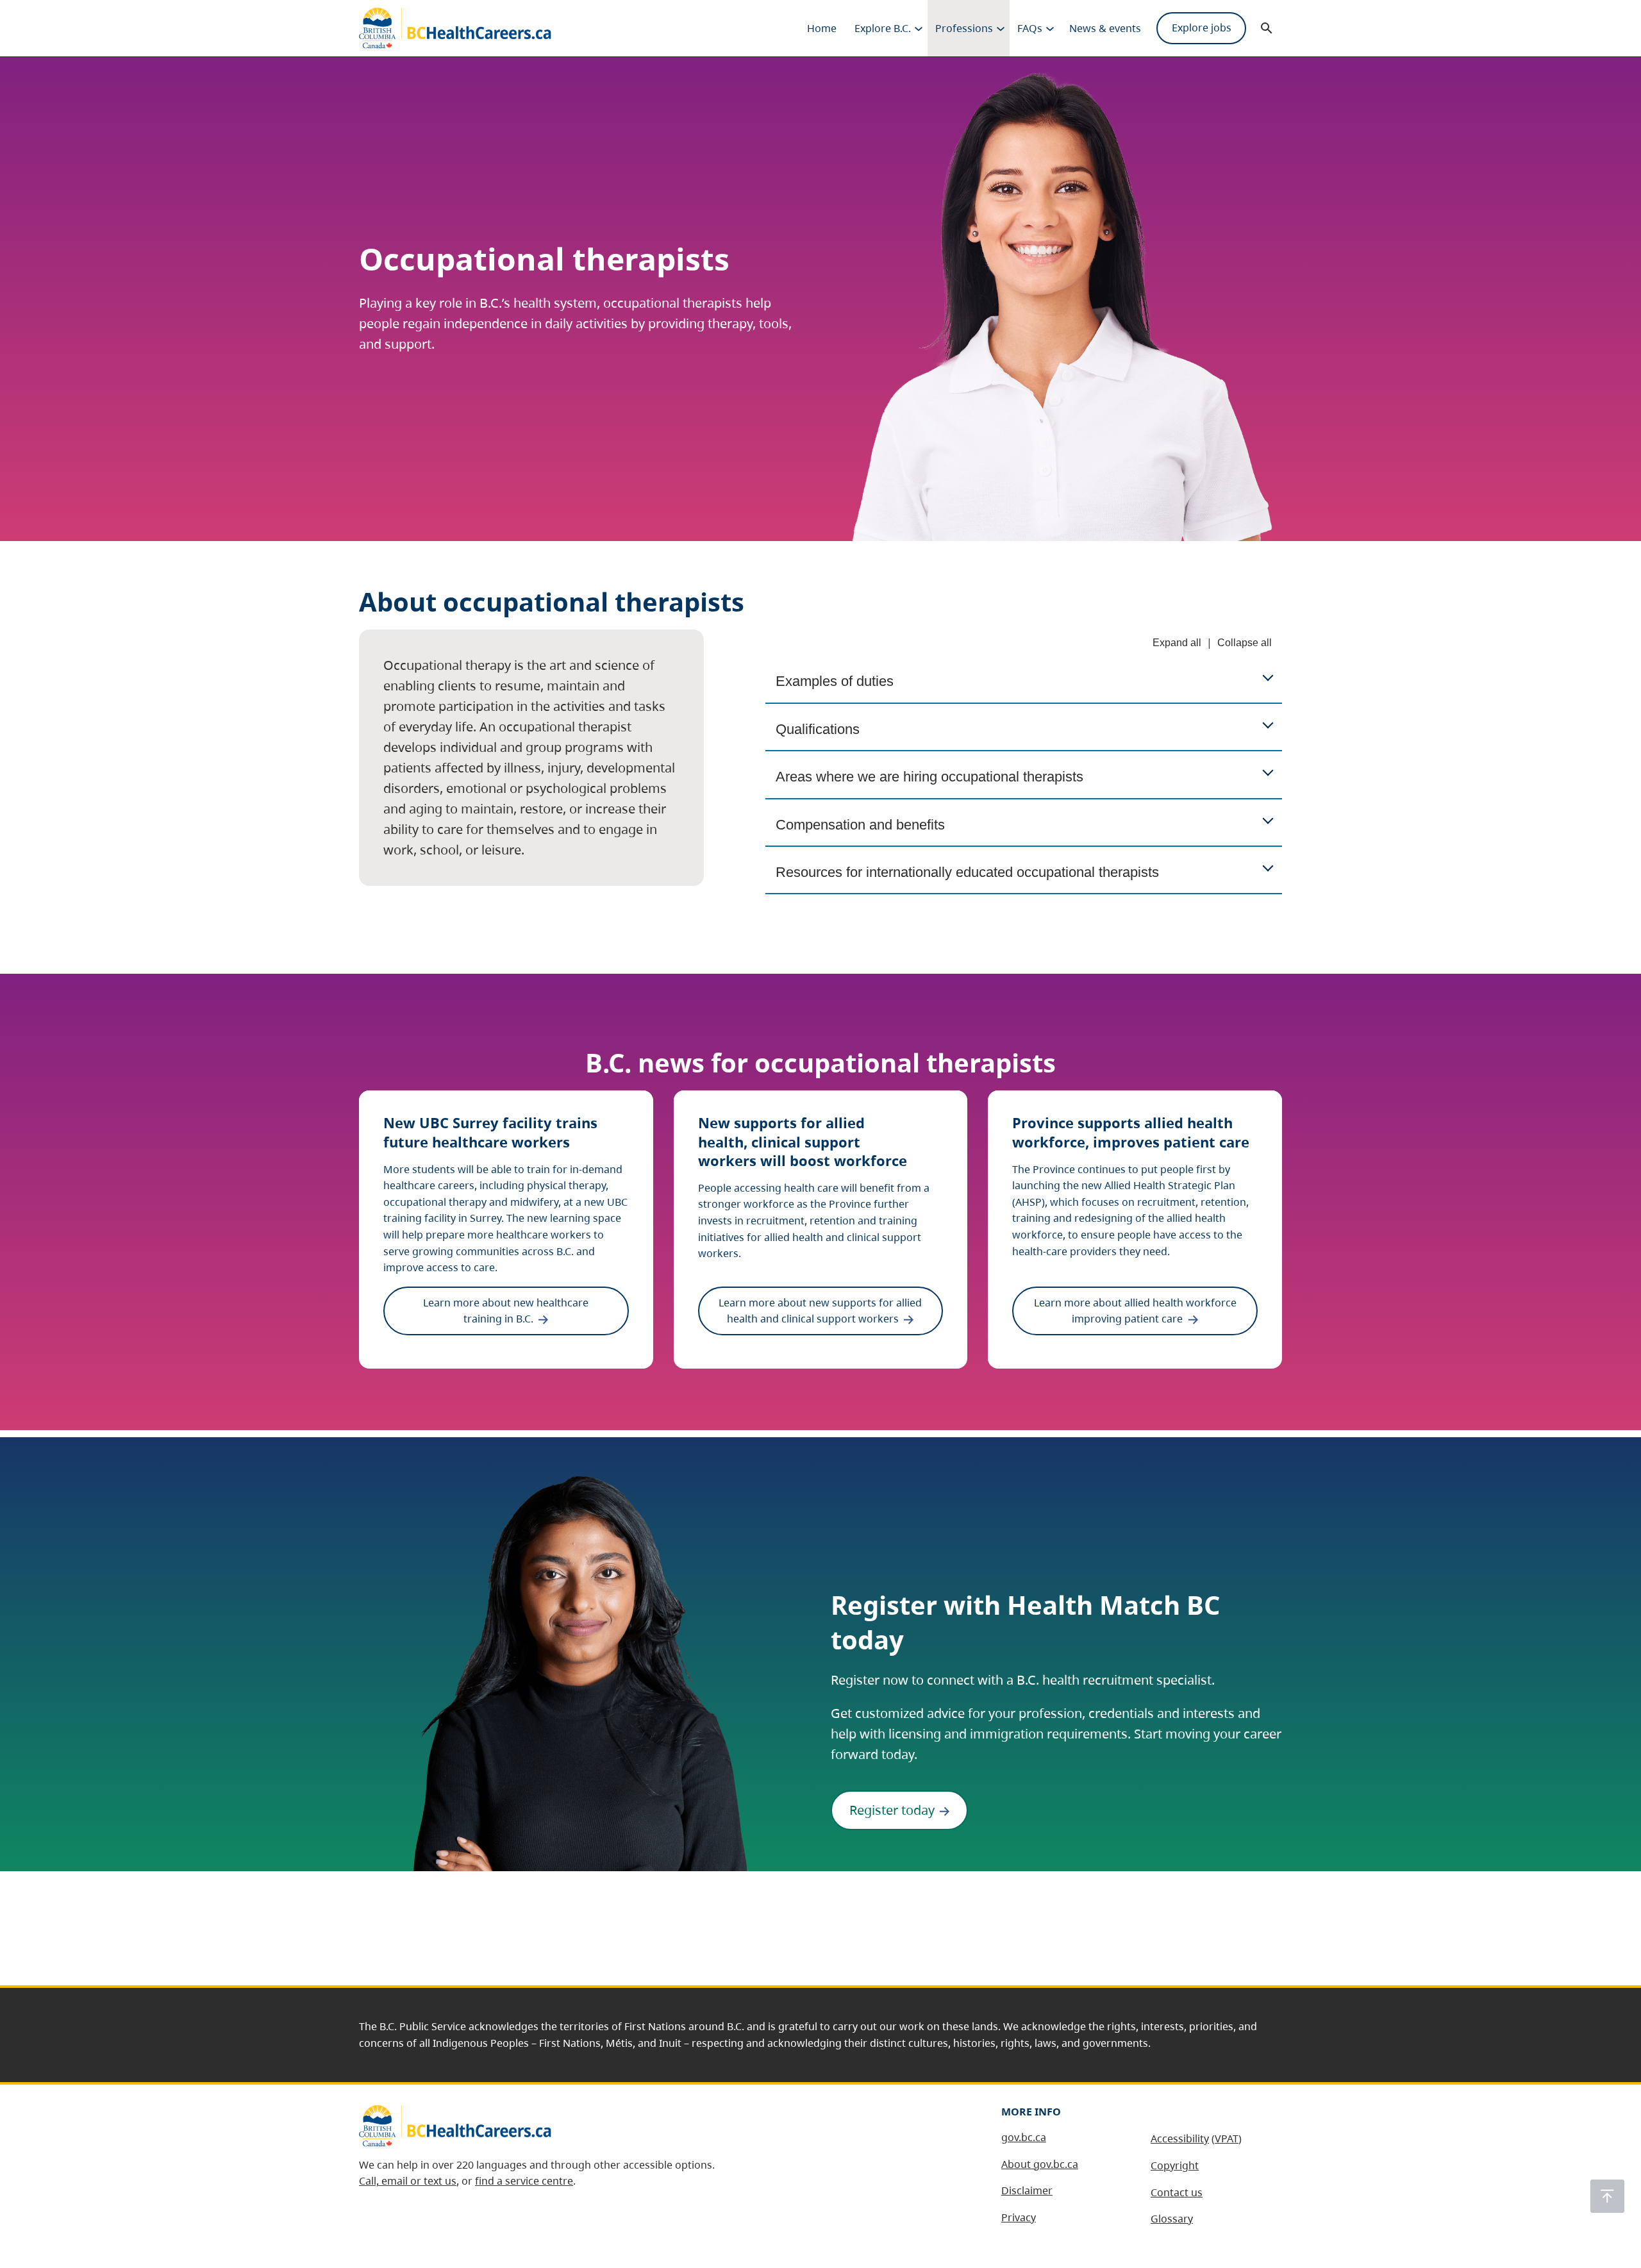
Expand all (1177, 643)
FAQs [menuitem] (1030, 28)
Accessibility (1180, 2139)
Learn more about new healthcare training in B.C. (506, 1311)
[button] (1607, 2196)
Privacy (1019, 2217)
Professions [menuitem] (964, 28)
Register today (892, 1810)
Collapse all (1245, 643)
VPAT (1227, 2139)
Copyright (1175, 2165)
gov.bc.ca (1024, 2137)
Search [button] (1267, 28)
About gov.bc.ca (1040, 2164)
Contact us (1177, 2192)
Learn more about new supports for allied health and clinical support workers (820, 1311)
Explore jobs (1202, 28)
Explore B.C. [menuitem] (883, 28)
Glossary (1172, 2219)
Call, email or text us (408, 2181)
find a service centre (524, 2181)
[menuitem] (822, 28)
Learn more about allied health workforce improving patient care (1135, 1311)
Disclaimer (1027, 2190)
